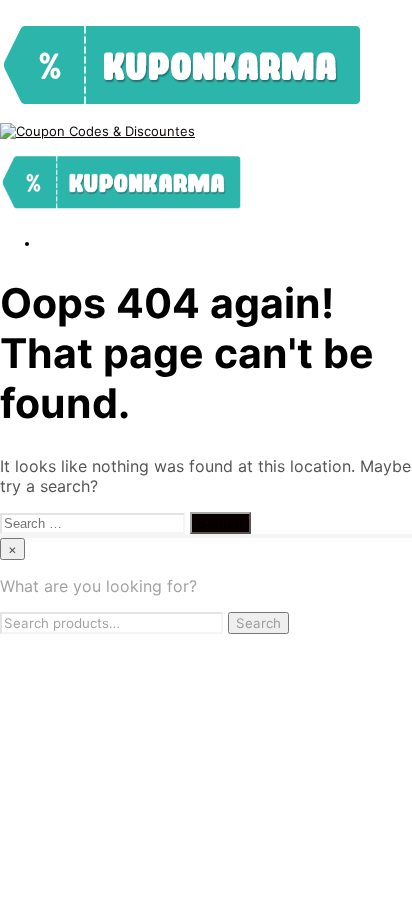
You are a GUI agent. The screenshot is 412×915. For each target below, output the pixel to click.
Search (258, 623)
